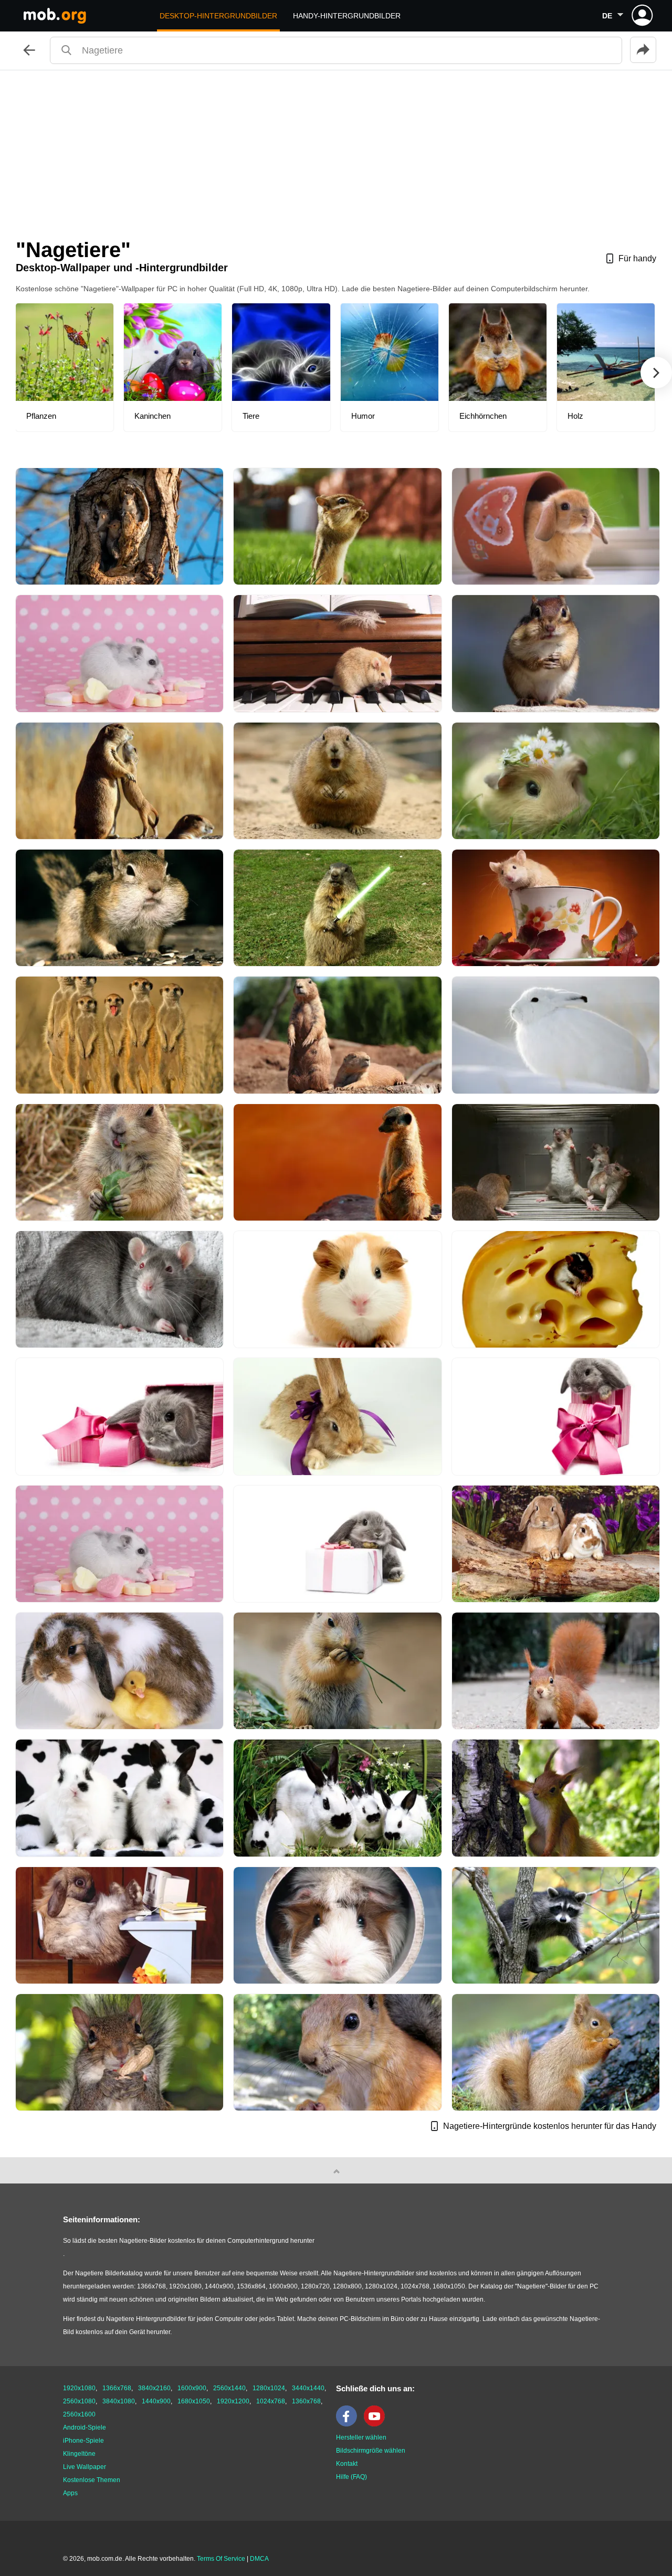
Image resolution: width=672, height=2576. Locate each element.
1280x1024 (269, 2388)
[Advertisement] (336, 149)
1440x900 (156, 2401)
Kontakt (347, 2464)
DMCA (259, 2559)
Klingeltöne (79, 2454)
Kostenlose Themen (92, 2480)
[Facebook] (349, 2424)
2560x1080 (79, 2401)
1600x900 (192, 2388)
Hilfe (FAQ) (351, 2477)
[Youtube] (377, 2424)
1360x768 (306, 2401)
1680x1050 (194, 2401)
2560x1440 (229, 2388)
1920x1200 (233, 2401)
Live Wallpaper (85, 2467)
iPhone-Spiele (83, 2441)
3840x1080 (119, 2401)
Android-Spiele (85, 2427)
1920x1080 (79, 2388)
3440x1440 (308, 2388)
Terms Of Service (221, 2559)
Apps (70, 2493)
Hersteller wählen (361, 2437)
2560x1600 (79, 2414)
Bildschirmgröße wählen (371, 2451)
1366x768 (117, 2388)
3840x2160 (154, 2388)
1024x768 (271, 2401)
